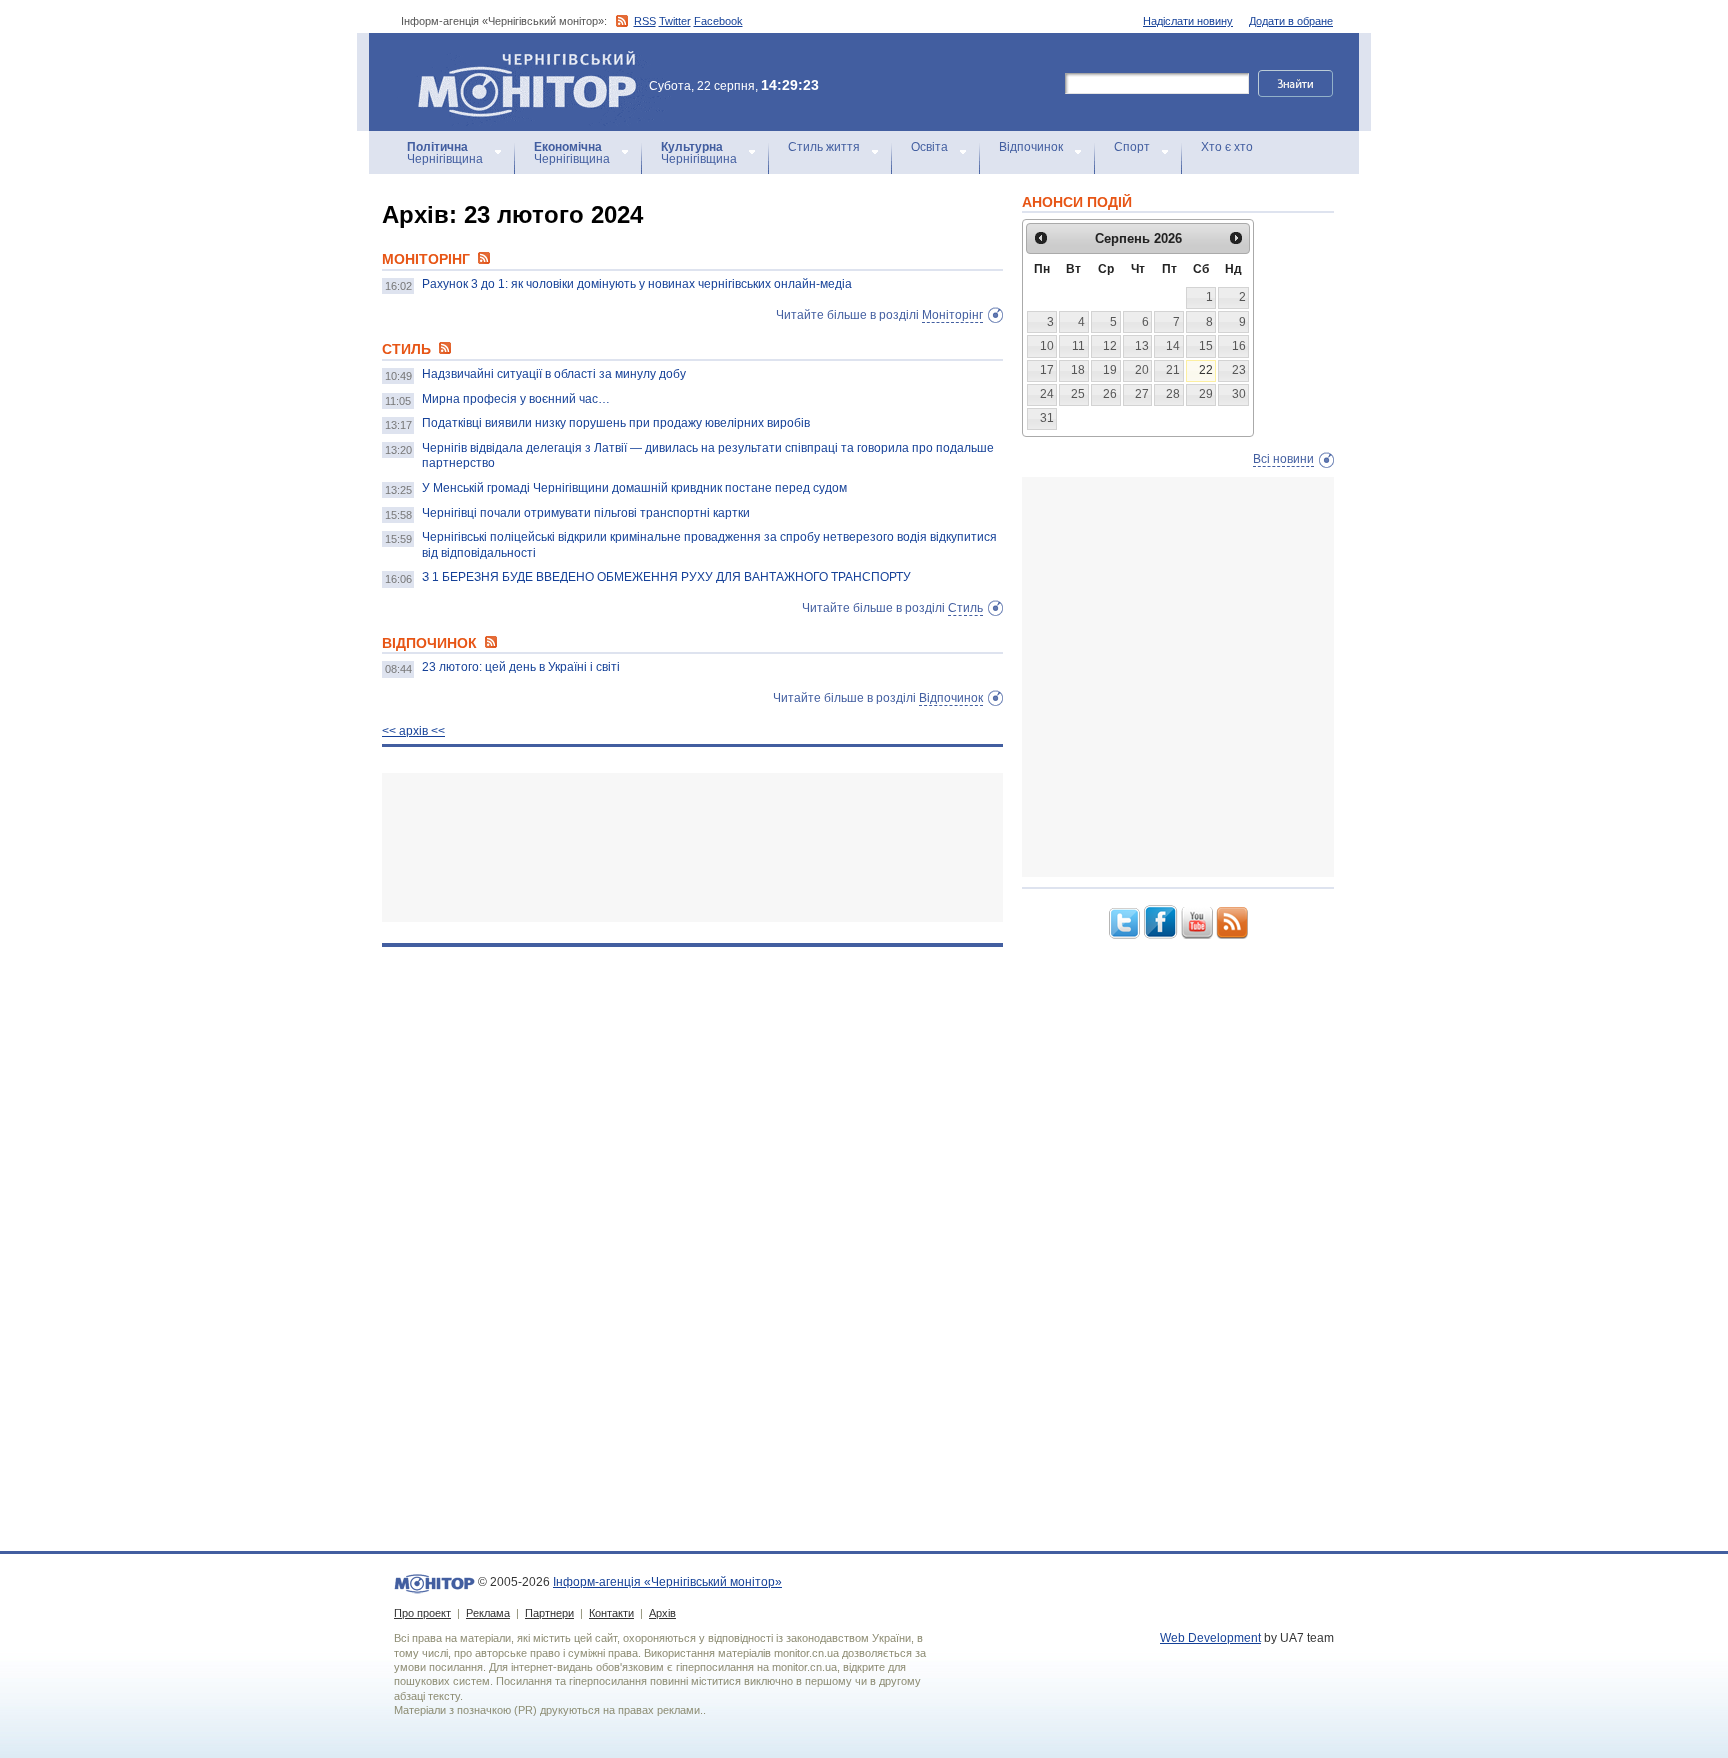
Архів (662, 1613)
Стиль (965, 608)
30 (1239, 394)
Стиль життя (824, 147)
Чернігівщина (445, 153)
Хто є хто (1227, 147)
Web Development (1210, 1638)
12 (1110, 346)
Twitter (675, 21)
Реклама (488, 1613)
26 (1110, 394)
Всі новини (1283, 459)
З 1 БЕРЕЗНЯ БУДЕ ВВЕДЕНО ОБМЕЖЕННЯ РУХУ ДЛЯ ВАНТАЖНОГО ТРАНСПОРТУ (666, 577)
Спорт (1132, 147)
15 (1206, 346)
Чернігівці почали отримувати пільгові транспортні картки (586, 513)
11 (1078, 346)
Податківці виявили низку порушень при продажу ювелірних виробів (616, 423)
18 (1078, 370)
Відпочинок (1031, 147)
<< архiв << (413, 731)
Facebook (718, 21)
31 (1047, 418)
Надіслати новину (1188, 21)
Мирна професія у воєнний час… (516, 399)
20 (1142, 370)
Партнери (549, 1613)
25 (1078, 394)
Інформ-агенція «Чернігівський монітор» (517, 59)
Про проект (422, 1613)
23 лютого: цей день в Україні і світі (521, 667)
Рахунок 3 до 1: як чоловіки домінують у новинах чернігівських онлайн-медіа (637, 284)
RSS (645, 21)
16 (1239, 346)
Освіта (929, 147)
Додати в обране (1291, 21)
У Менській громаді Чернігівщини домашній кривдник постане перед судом (634, 488)
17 (1047, 370)
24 (1047, 394)
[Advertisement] (692, 847)
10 (1047, 346)
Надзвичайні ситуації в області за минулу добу (554, 374)
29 (1206, 394)
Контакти (611, 1613)
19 (1110, 370)
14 (1173, 346)
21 (1173, 370)
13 (1142, 346)
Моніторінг (952, 315)
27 (1142, 394)
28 (1173, 394)
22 (1206, 370)
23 (1239, 370)
